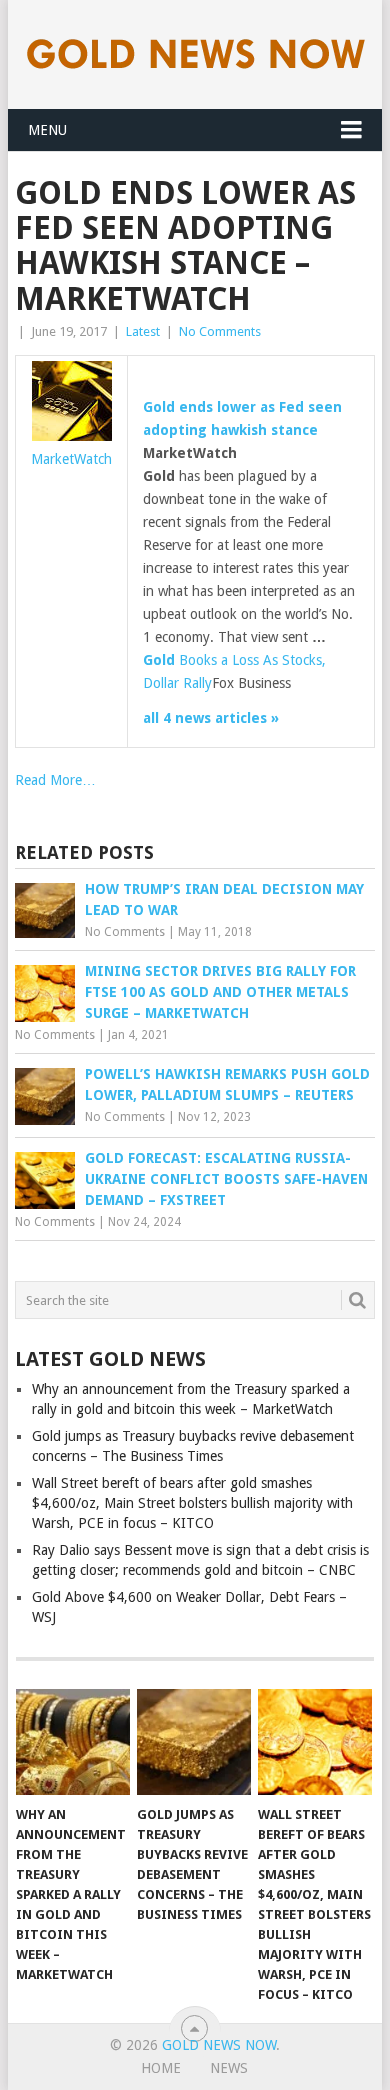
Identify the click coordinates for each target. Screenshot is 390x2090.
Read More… (55, 780)
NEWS (229, 2068)
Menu (47, 130)
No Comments (220, 331)
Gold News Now (219, 2045)
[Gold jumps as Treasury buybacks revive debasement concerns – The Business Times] (194, 1742)
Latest (143, 331)
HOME (161, 2068)
